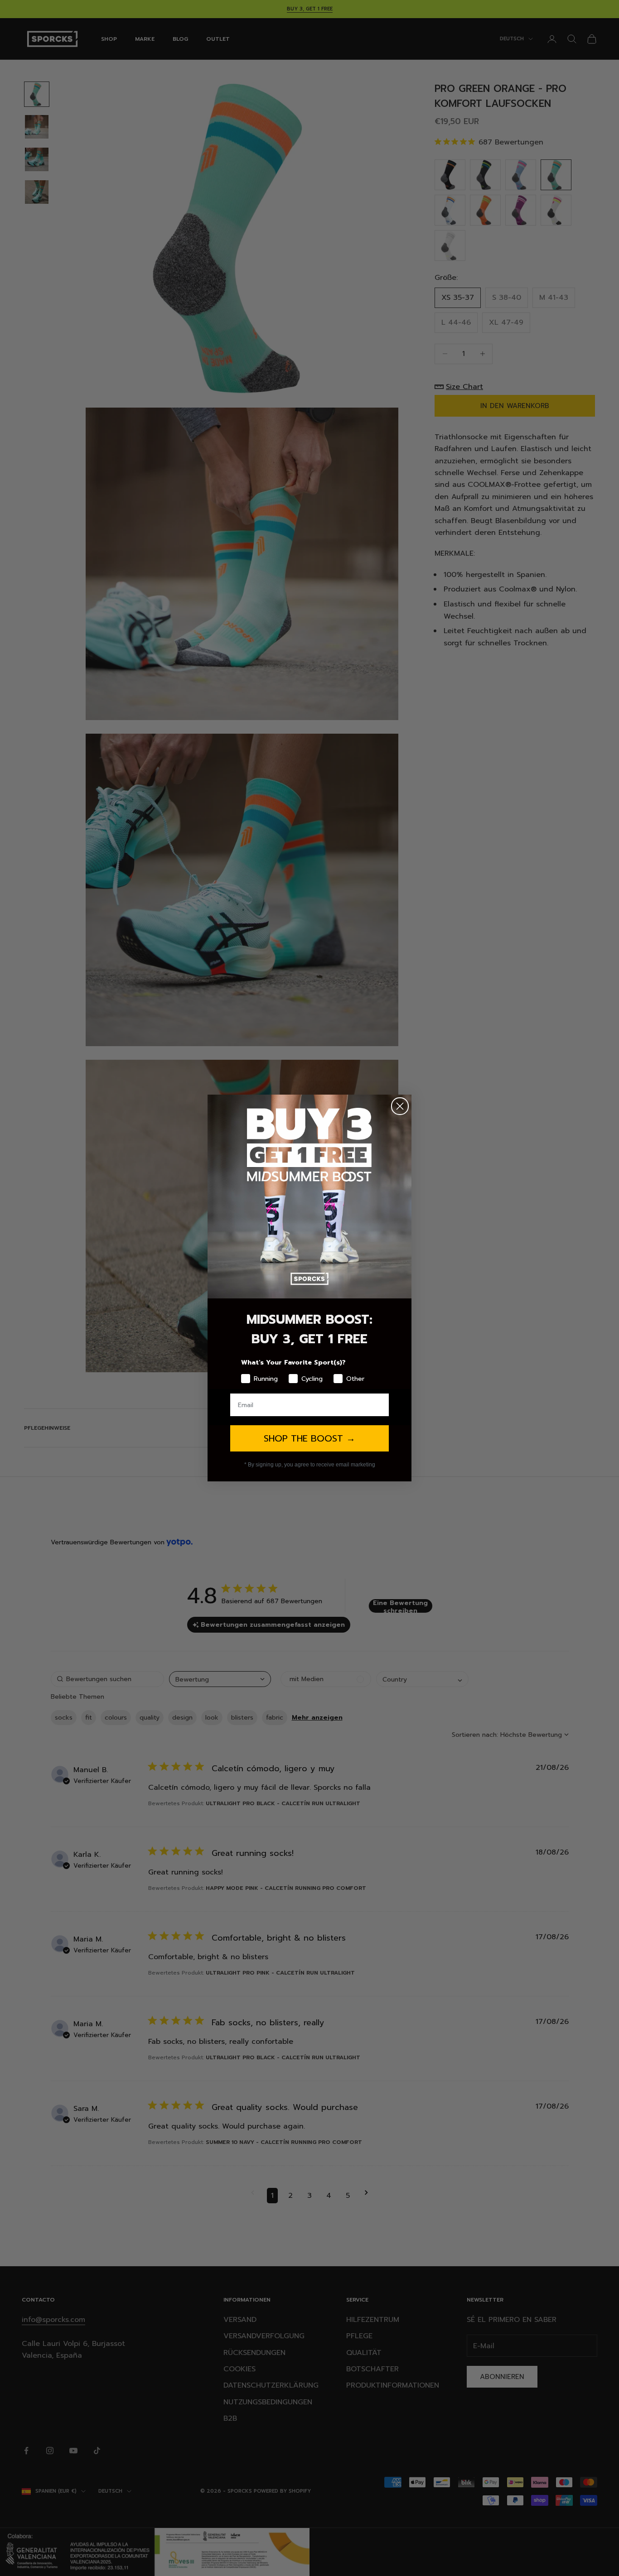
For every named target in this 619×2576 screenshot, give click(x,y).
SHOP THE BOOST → (309, 1438)
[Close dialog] (400, 1106)
